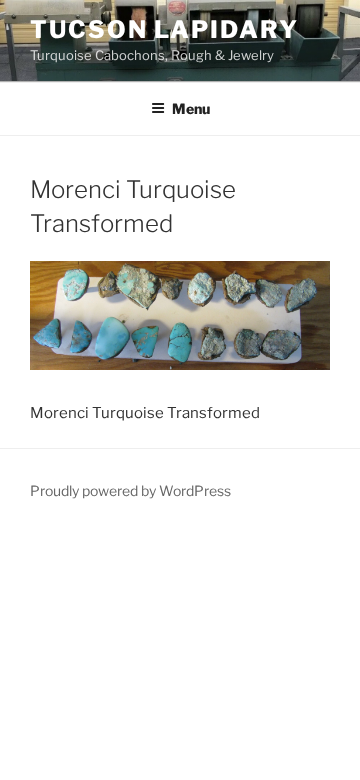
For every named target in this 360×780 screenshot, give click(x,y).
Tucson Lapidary (164, 29)
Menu (191, 108)
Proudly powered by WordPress (130, 490)
